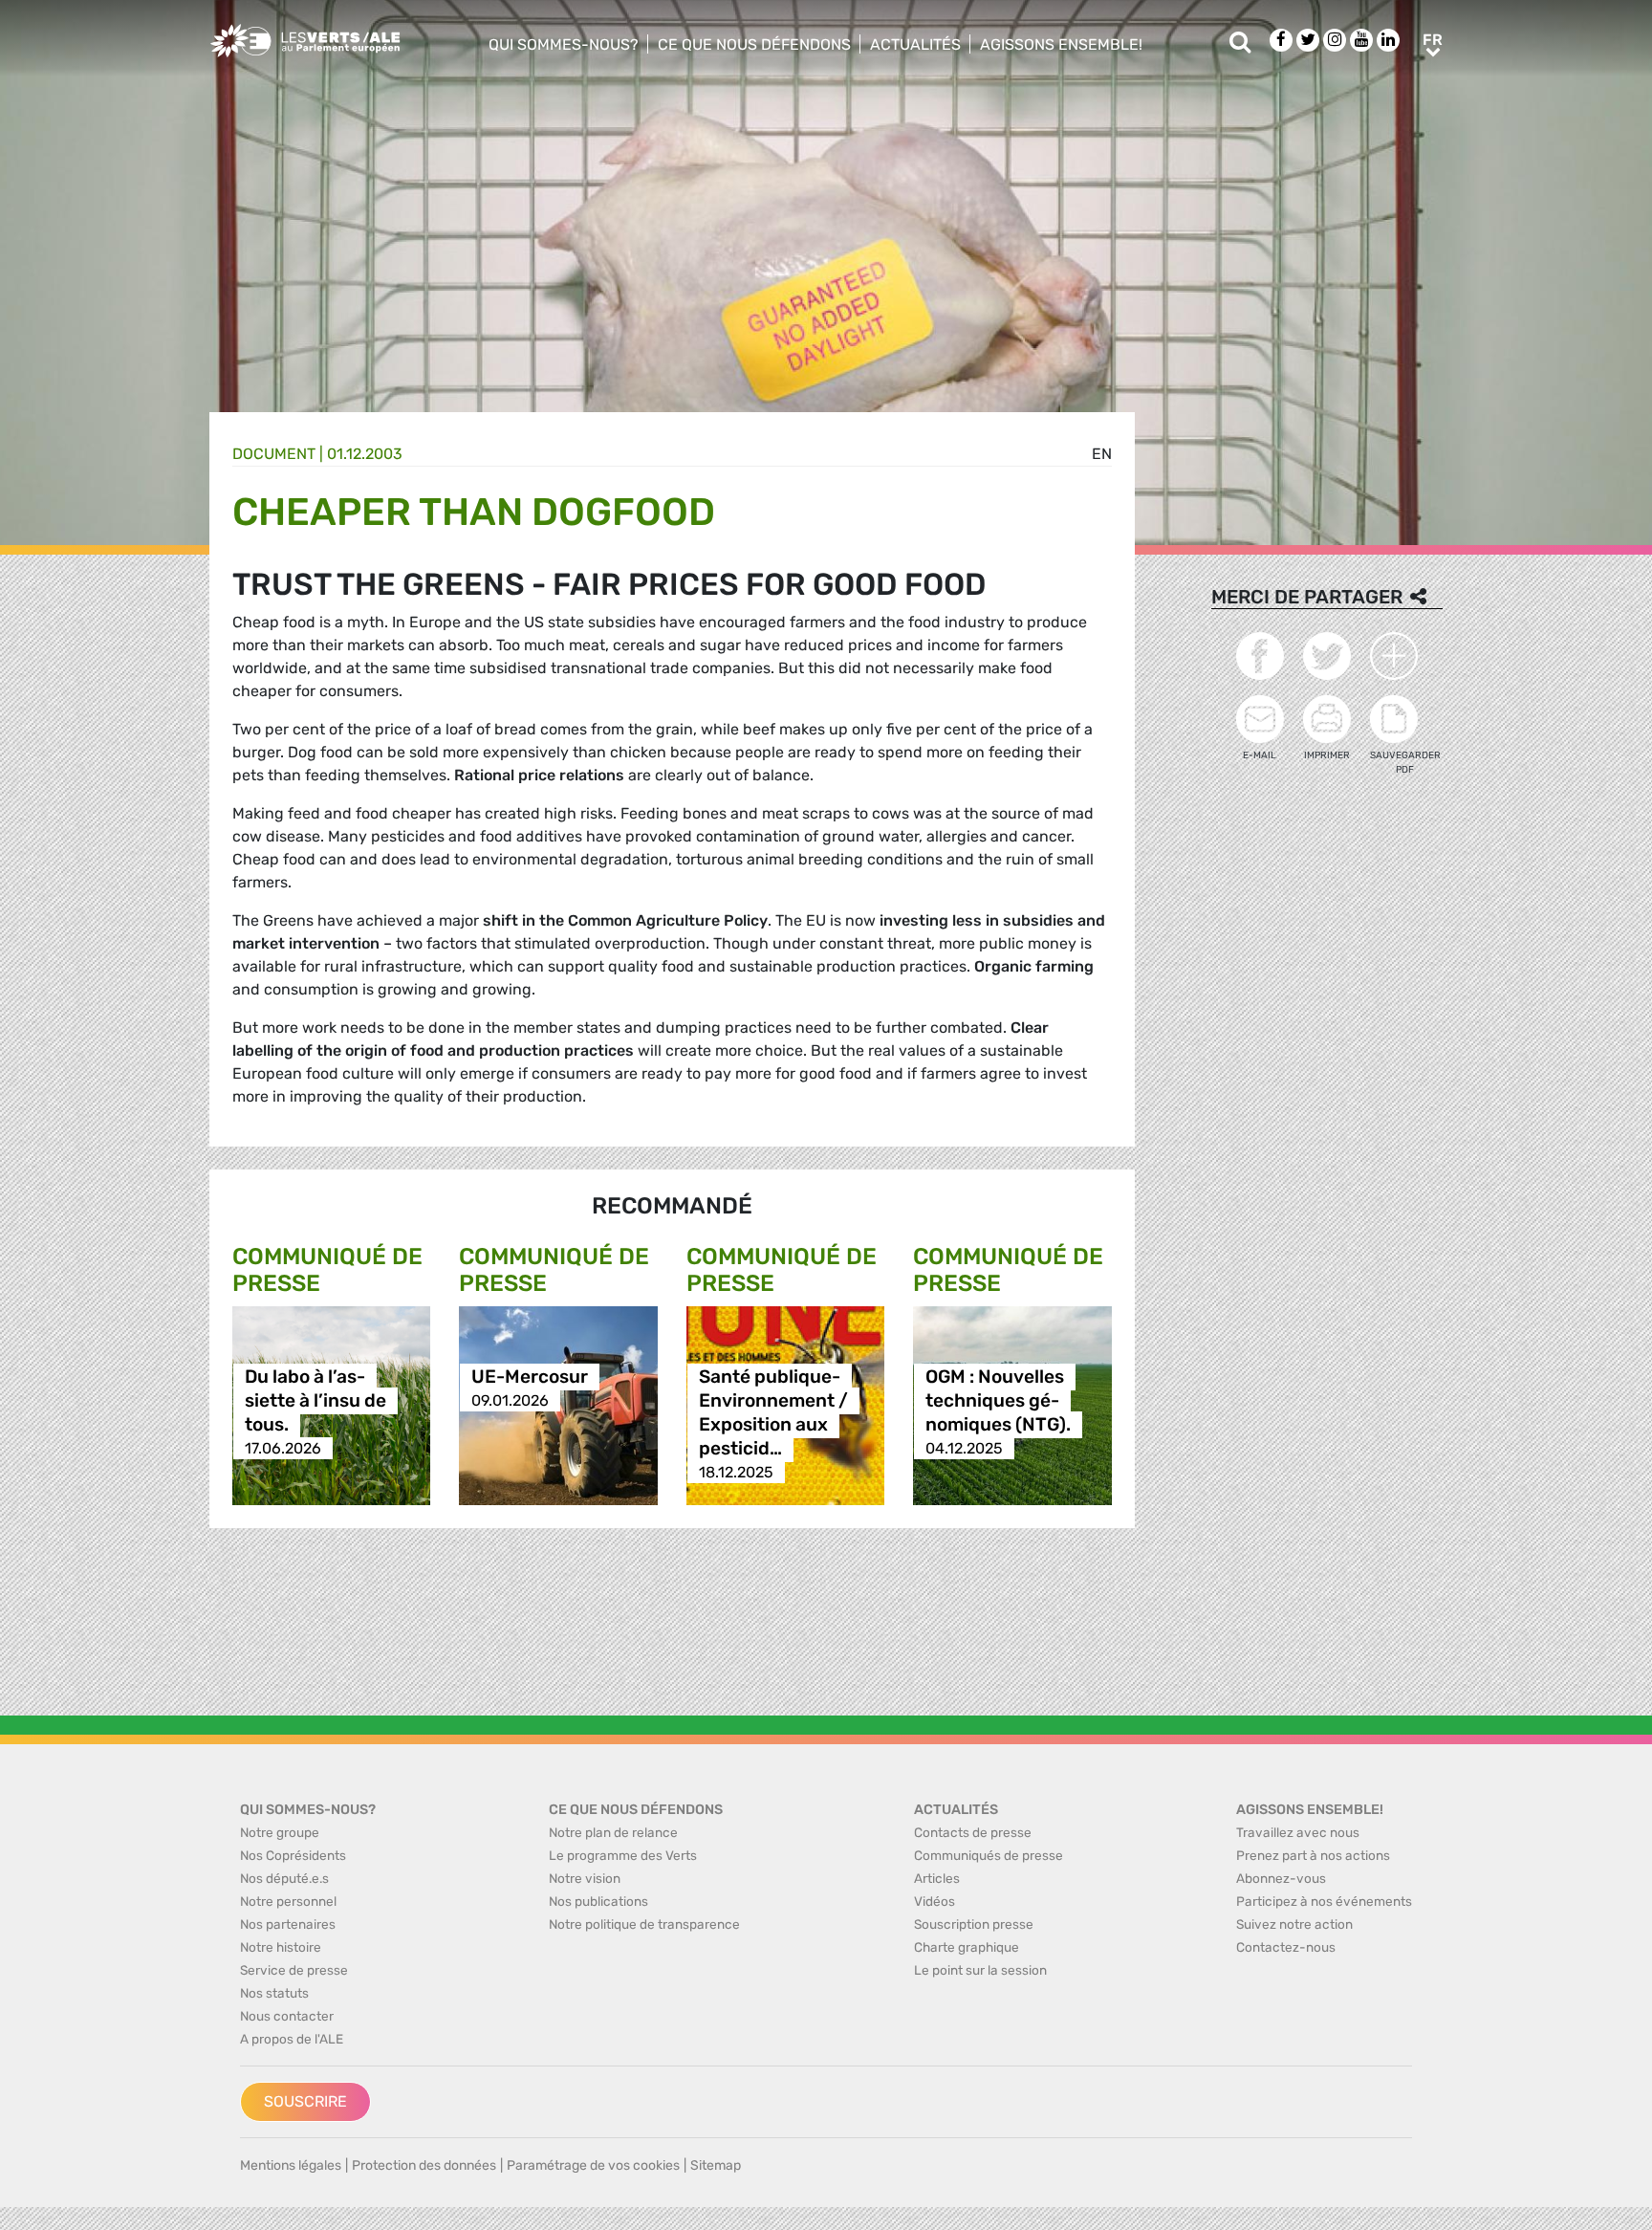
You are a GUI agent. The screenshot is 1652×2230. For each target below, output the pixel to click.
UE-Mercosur (530, 1377)
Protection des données (424, 2165)
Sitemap (716, 2165)
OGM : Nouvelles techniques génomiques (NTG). (998, 1400)
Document (274, 454)
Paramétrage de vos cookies (593, 2165)
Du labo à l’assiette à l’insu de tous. (315, 1400)
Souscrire (305, 2101)
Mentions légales (291, 2165)
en (1102, 454)
